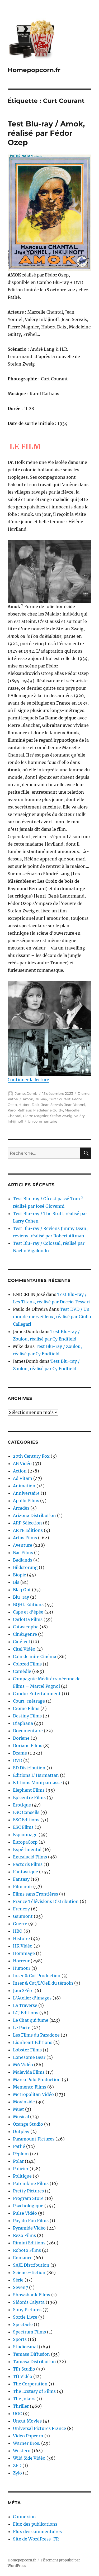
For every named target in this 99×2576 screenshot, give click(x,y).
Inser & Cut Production (37, 1976)
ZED (17, 2465)
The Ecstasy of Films (34, 2391)
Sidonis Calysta (29, 2302)
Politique (22, 2176)
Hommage (24, 1953)
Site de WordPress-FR (36, 2539)
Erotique (22, 1805)
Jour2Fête (23, 1990)
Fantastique (25, 1872)
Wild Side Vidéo (29, 2458)
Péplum (21, 2154)
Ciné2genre (25, 1634)
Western (22, 2451)
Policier (21, 2169)
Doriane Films (28, 1746)
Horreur (21, 1961)
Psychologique (28, 2206)
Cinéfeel (21, 1642)
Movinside (24, 2102)
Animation (24, 1486)
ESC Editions (26, 1820)
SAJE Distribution (31, 2265)
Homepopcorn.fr (34, 70)
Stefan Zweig (61, 1116)
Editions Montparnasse (37, 1783)
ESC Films (23, 1827)
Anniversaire (26, 1493)
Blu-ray (41, 1099)
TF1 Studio (24, 2369)
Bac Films (23, 1553)
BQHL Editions (28, 1604)
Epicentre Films (29, 1797)
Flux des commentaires (37, 2531)
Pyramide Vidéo (29, 2228)
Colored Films (27, 1664)
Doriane (21, 1738)
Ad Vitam (23, 1478)
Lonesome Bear (29, 2057)
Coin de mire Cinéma (35, 1656)
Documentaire (28, 1731)
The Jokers (24, 2399)
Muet (18, 2109)
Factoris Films (28, 1864)
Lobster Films (27, 2050)
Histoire (21, 1938)
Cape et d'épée (28, 1612)
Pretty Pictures (28, 2191)
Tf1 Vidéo (23, 2376)
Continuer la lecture (28, 1080)
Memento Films (30, 2087)
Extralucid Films (30, 1857)
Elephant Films (29, 1790)
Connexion (24, 2517)
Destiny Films (27, 1716)
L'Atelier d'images (32, 1998)
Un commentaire (43, 1121)
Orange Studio (28, 2124)
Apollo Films (26, 1501)
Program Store (28, 2198)
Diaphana (23, 1723)
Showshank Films (32, 2295)
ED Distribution (29, 1768)
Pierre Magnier (36, 1116)
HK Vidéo (23, 1946)
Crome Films (26, 1708)
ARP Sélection (27, 1523)
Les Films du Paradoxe (36, 2035)
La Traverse (25, 2005)
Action (20, 1471)
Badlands (23, 1560)
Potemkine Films (31, 2183)
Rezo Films (24, 2235)
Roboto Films (27, 2250)
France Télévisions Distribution (46, 1901)
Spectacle (23, 2324)
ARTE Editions (28, 1530)
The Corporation (30, 2384)
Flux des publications (35, 2524)
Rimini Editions (29, 2243)
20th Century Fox (31, 1456)
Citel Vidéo (24, 1649)
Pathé (13, 1099)
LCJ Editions (26, 2013)
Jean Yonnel (75, 1105)
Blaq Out (22, 1590)
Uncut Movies (27, 2421)
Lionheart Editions (33, 2042)
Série (18, 2280)
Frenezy (21, 1909)
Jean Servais (52, 1105)
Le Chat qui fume (31, 2020)
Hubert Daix (29, 1105)
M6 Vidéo (23, 2065)
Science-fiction (29, 2272)
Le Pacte (22, 2028)
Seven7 (20, 2287)
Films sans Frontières (36, 1894)
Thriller (21, 2406)
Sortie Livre (25, 2317)
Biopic (19, 1575)
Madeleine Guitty (48, 1110)
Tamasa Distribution (34, 2362)
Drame (84, 1093)
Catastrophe (26, 1627)
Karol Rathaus (20, 1110)
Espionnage (25, 1835)
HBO (18, 1931)
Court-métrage (29, 1701)
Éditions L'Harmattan (36, 1775)
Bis (16, 1582)
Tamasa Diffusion (31, 2354)
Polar (18, 2161)
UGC (17, 2414)
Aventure (23, 1545)
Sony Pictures (27, 2310)
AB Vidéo (22, 1463)
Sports (20, 2339)
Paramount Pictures (34, 2139)
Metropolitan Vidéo (33, 2094)
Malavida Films (29, 2072)
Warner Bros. (27, 2443)
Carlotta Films (28, 1619)
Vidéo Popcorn (28, 2436)
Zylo (17, 2473)
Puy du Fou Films (31, 2221)
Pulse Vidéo (25, 2213)
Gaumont (23, 1916)
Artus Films (25, 1538)
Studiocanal (25, 2347)
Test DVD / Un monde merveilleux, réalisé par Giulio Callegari (52, 1317)
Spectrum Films (29, 2332)
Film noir (23, 1887)
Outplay (21, 2131)
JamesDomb (26, 1093)
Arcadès (21, 1508)
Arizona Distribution (34, 1515)
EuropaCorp (25, 1842)
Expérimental (27, 1849)
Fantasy (21, 1879)
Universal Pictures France (39, 2428)
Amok (28, 1099)
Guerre (20, 1924)
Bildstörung (25, 1567)
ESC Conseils (26, 1812)
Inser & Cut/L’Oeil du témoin (43, 1983)
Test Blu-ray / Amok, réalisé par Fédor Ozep (46, 133)
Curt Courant (60, 1099)
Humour (22, 1968)
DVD (18, 1760)
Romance (23, 2258)
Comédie (22, 1671)
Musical (21, 2117)
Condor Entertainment (37, 1694)
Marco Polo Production (37, 2080)
